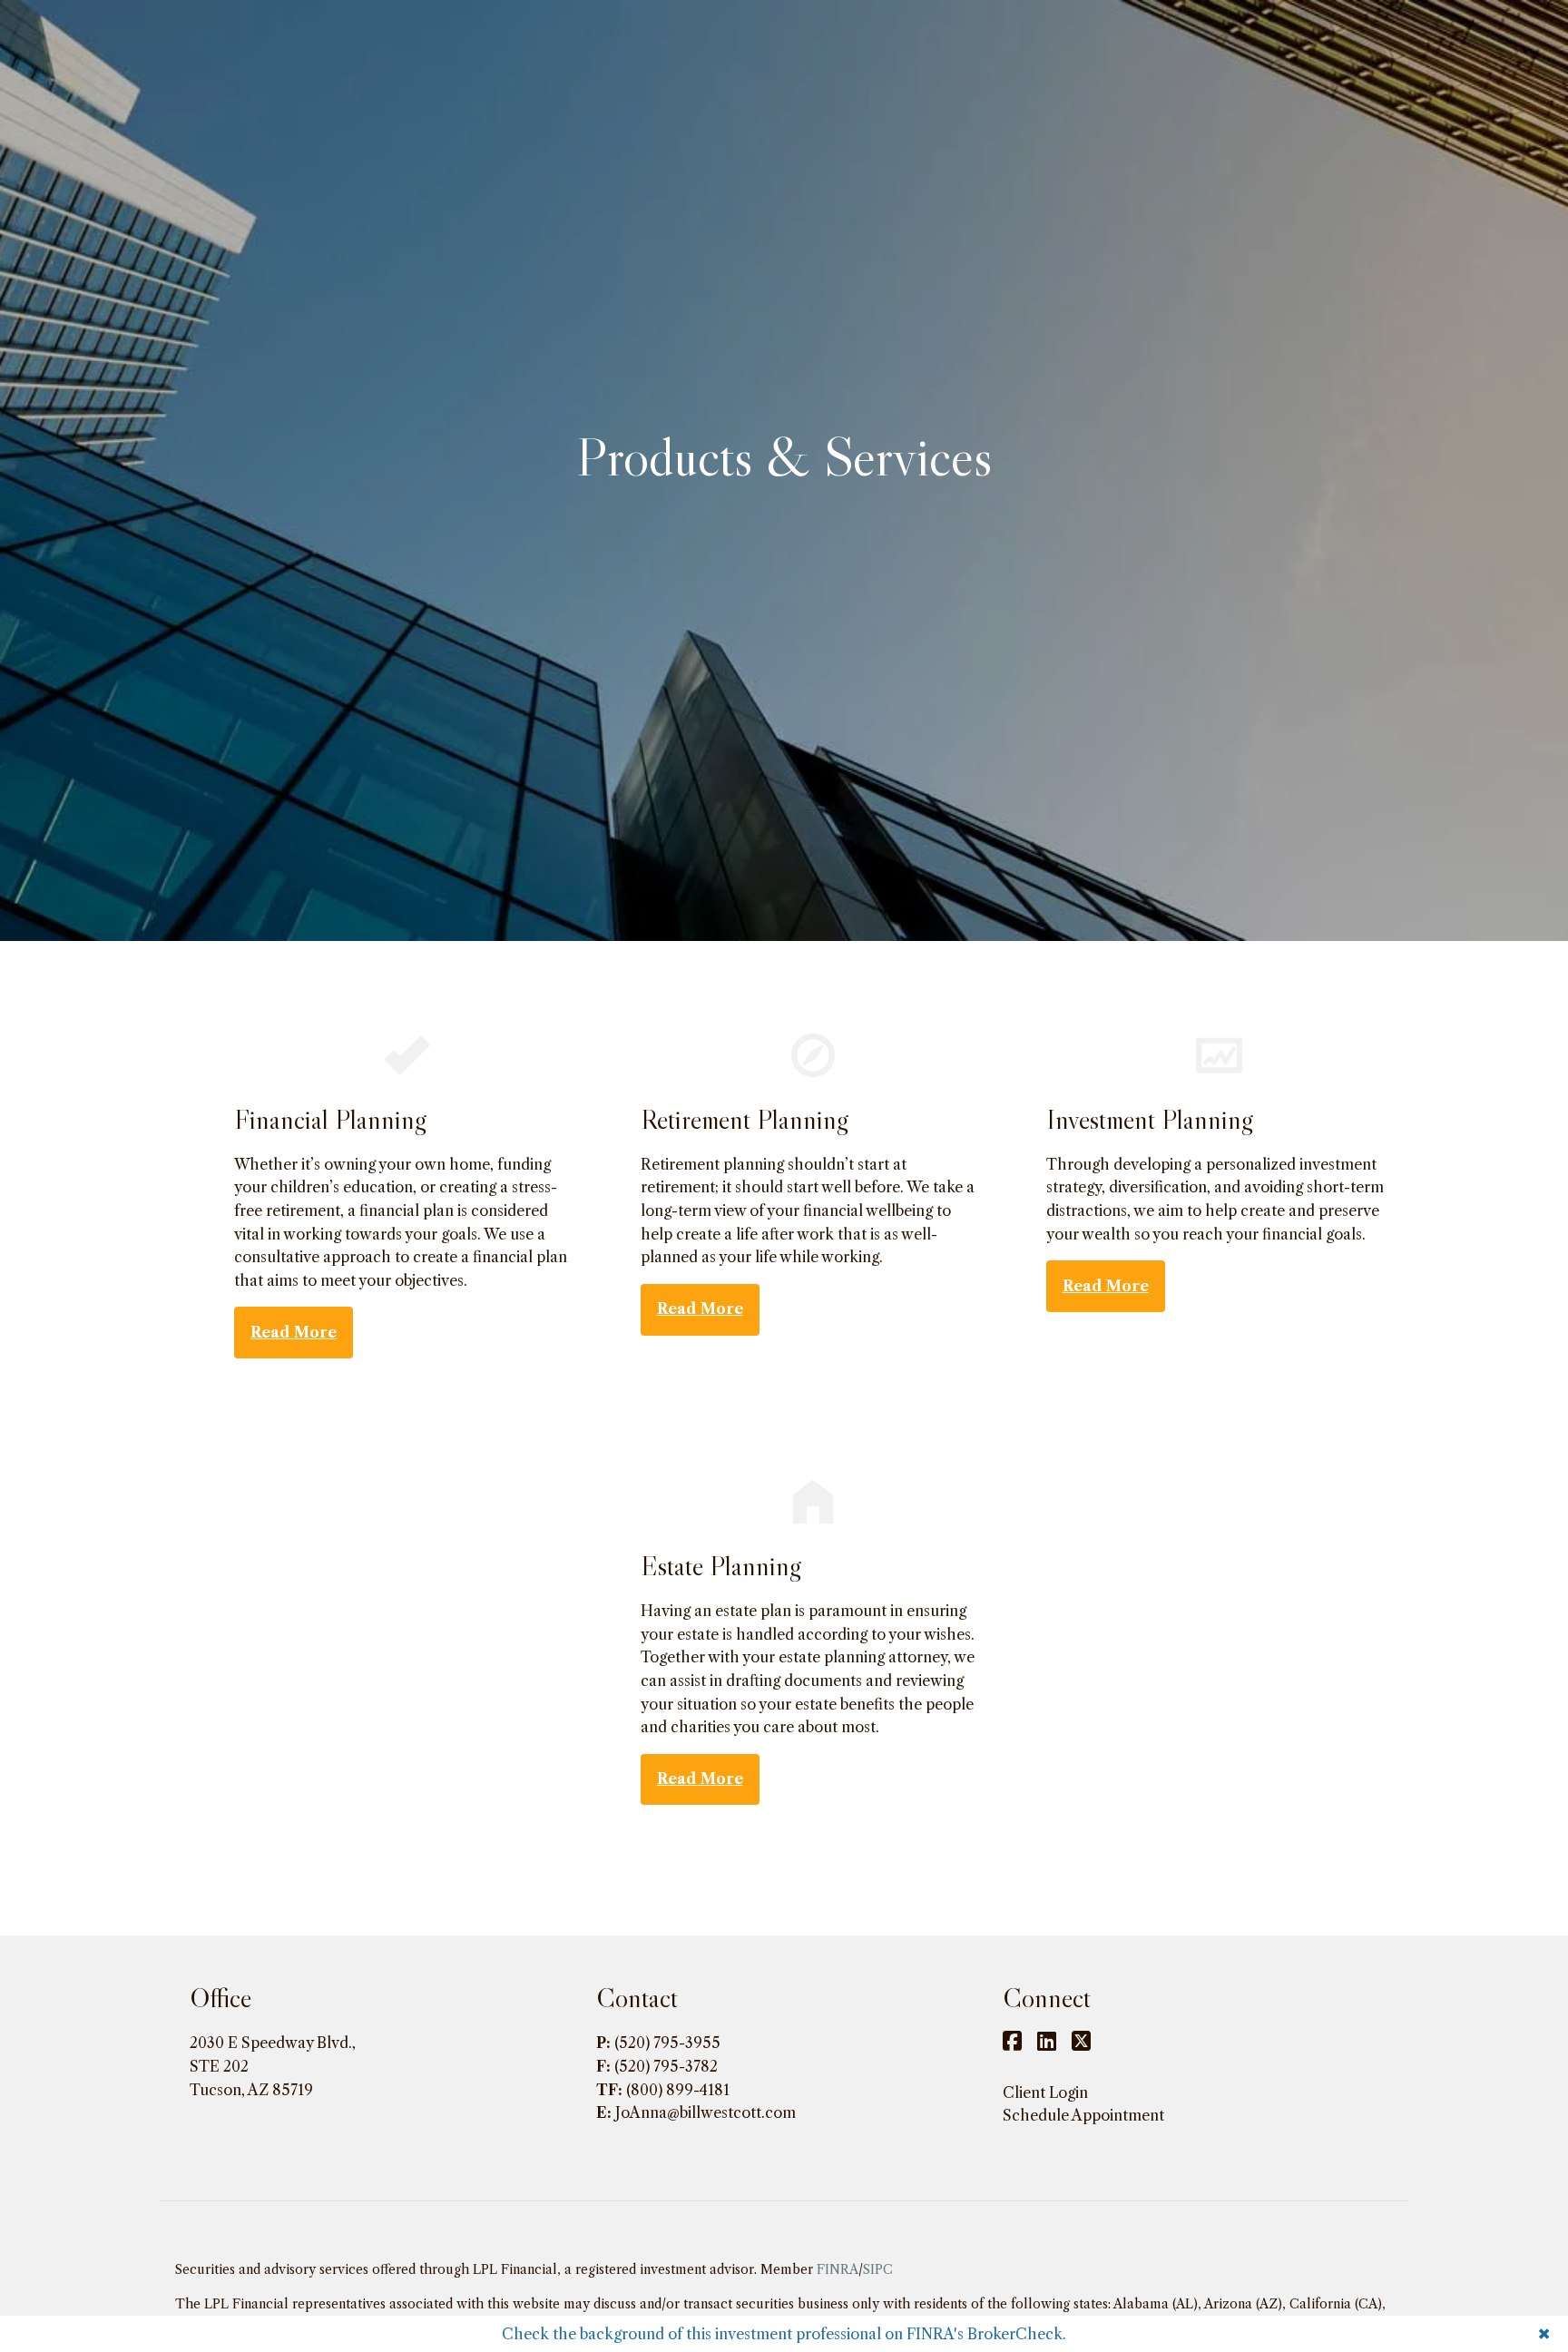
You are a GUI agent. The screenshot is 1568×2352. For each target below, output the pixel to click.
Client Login (1045, 2092)
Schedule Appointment (1083, 2115)
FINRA (838, 2269)
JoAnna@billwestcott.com (706, 2112)
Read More (294, 1332)
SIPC (878, 2269)
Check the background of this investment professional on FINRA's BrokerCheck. (784, 2334)
